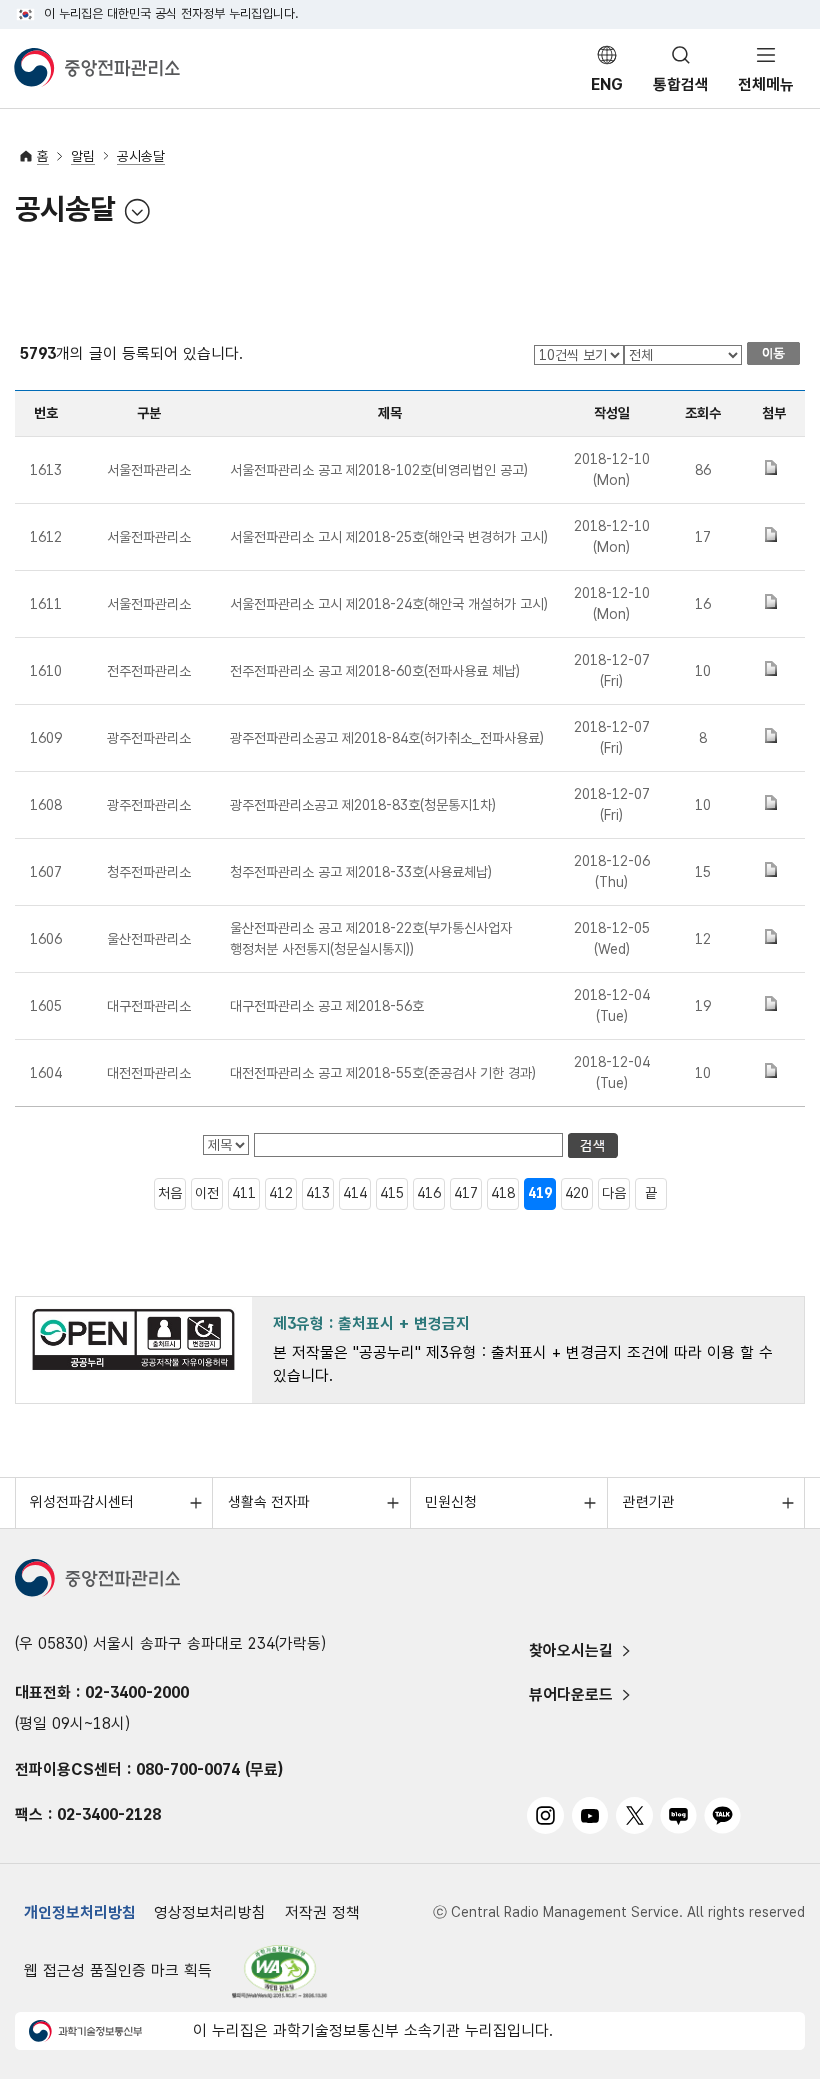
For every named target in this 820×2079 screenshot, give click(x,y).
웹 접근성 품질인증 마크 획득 (118, 1970)
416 (429, 1193)
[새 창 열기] (280, 1971)
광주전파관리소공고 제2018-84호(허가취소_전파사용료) (387, 738)
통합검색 (681, 84)
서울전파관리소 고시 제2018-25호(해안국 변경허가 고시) (389, 537)
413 (318, 1193)
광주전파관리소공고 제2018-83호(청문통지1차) (363, 805)
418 (503, 1193)
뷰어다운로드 (571, 1694)
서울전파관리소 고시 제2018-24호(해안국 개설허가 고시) (389, 604)
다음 (614, 1193)
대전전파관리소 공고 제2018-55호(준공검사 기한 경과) (383, 1073)
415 (392, 1193)
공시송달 (141, 156)
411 (244, 1193)
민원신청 (451, 1502)
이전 (207, 1193)
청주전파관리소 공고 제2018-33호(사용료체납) (361, 872)
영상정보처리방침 (210, 1912)
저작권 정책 (322, 1912)
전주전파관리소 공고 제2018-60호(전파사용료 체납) (375, 671)
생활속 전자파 (269, 1502)
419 (540, 1193)
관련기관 (649, 1502)
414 (355, 1193)
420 (577, 1193)
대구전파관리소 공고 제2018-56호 (327, 1006)
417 (466, 1193)
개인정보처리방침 (80, 1912)
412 (281, 1193)
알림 (83, 156)
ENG (607, 84)
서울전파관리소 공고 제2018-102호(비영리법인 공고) (379, 470)
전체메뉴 (766, 84)
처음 (170, 1193)
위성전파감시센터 (82, 1502)
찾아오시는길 (571, 1650)
